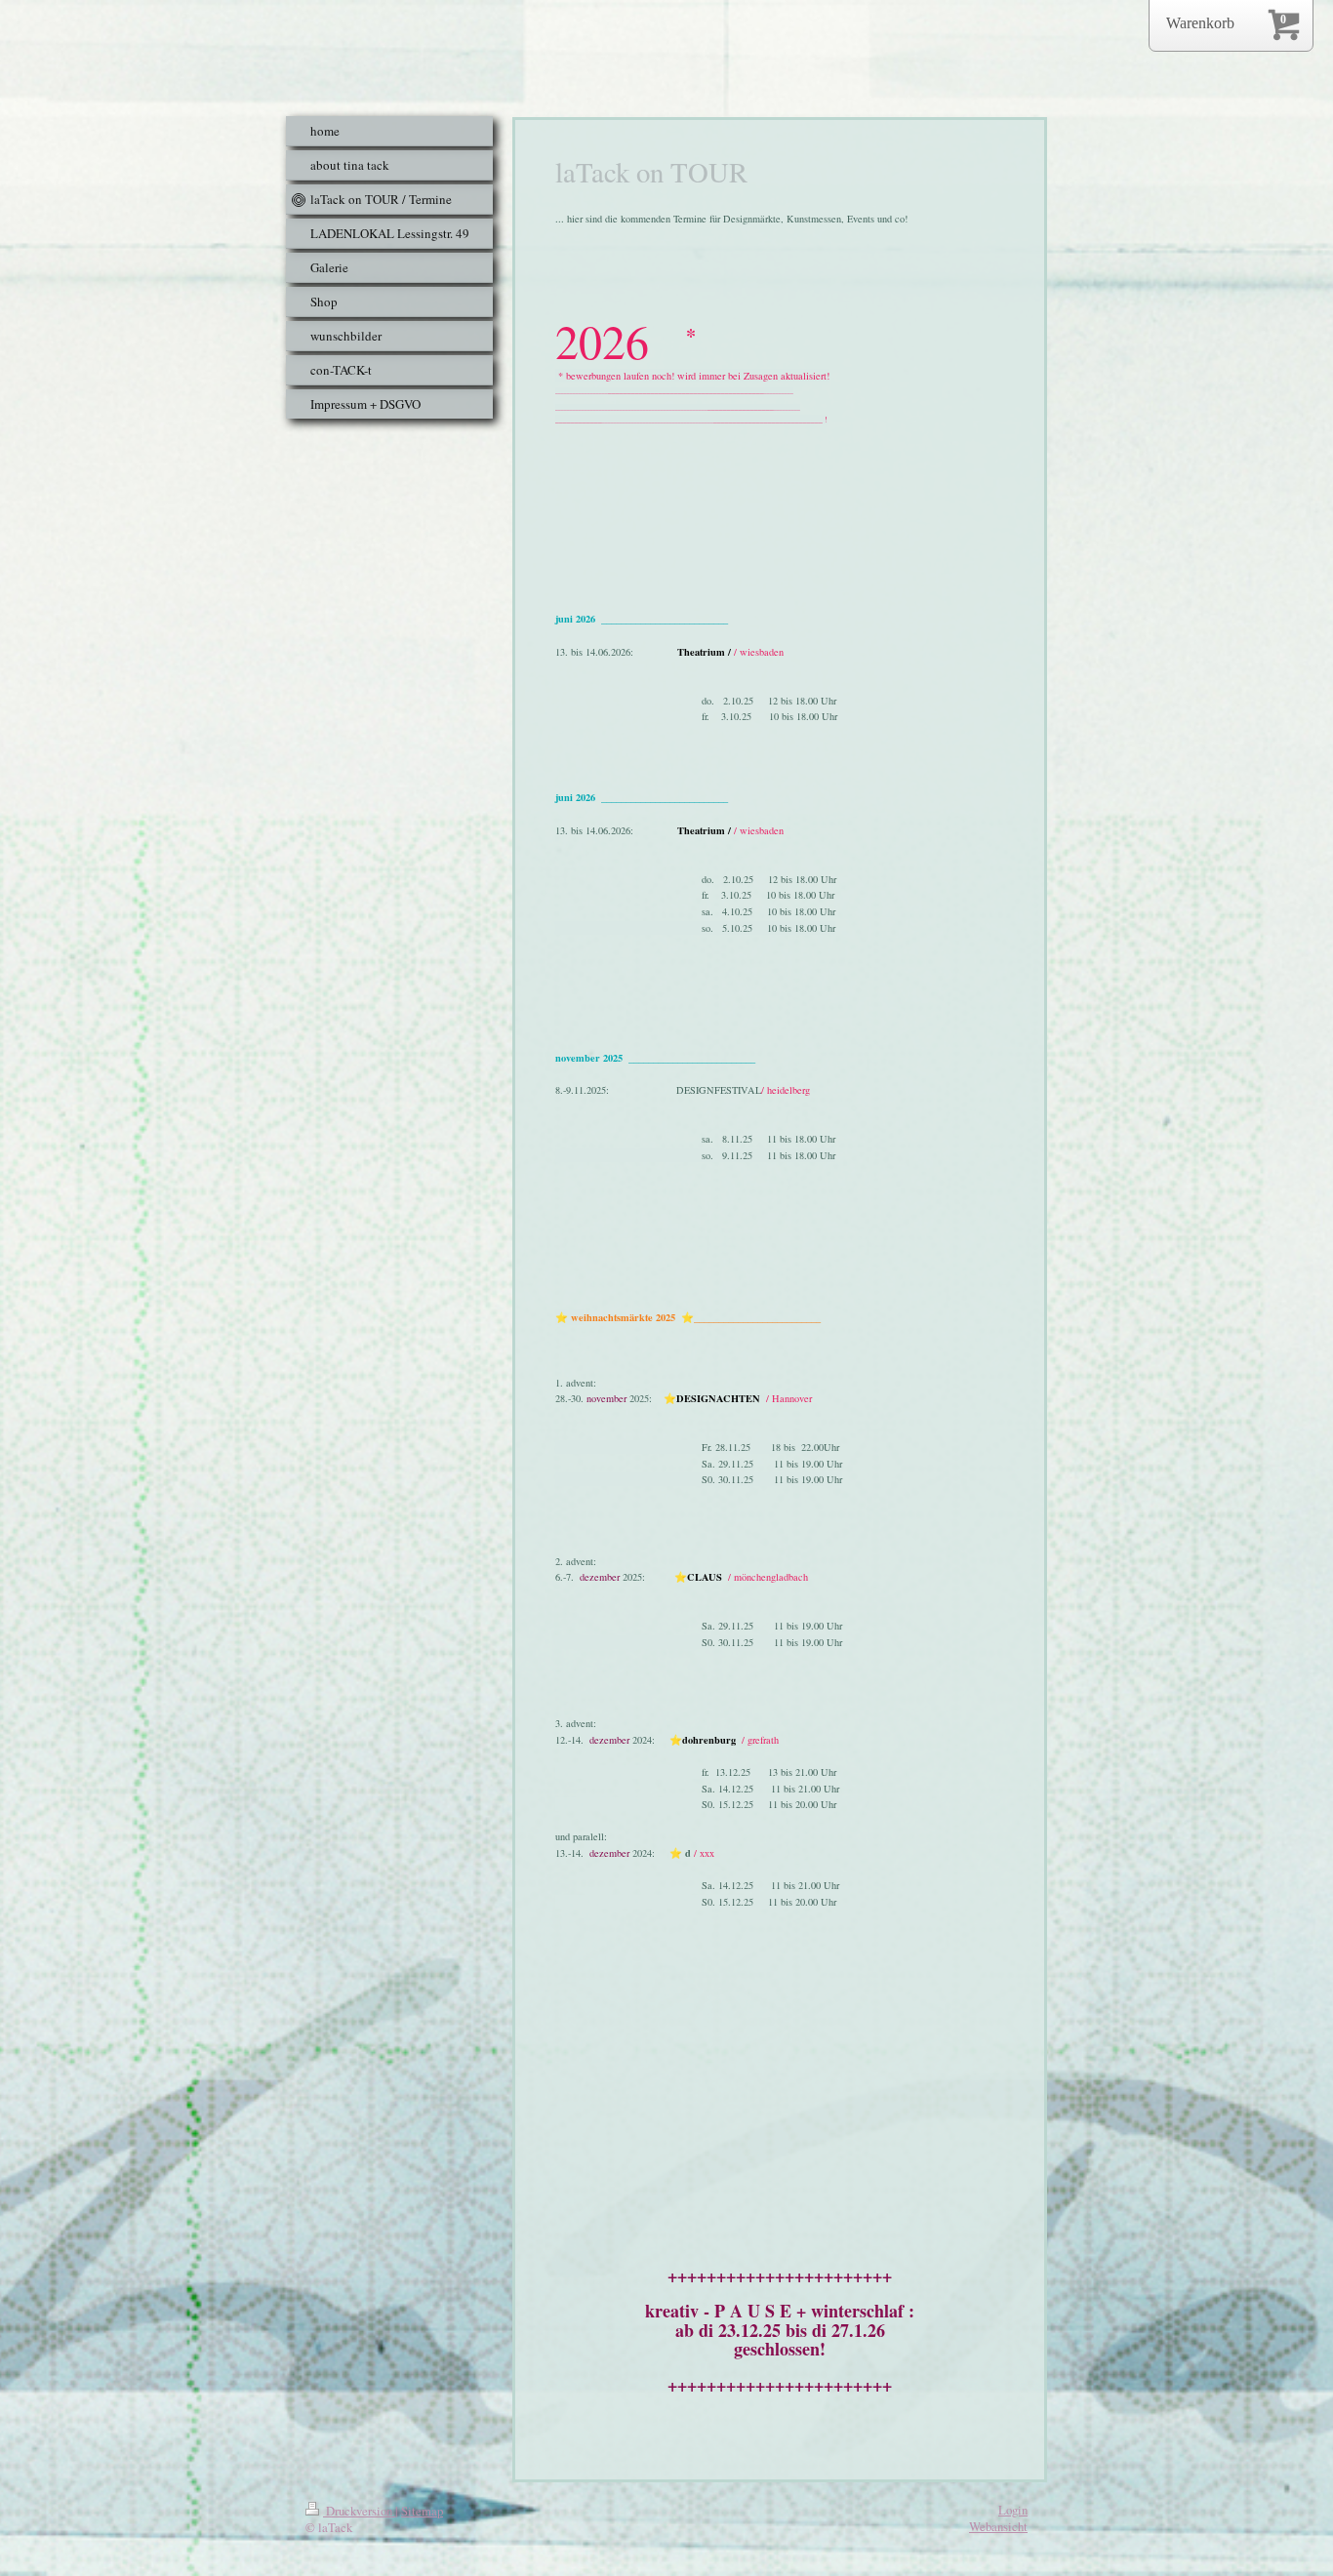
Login (1013, 2510)
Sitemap (422, 2511)
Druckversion (359, 2511)
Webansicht (998, 2526)
